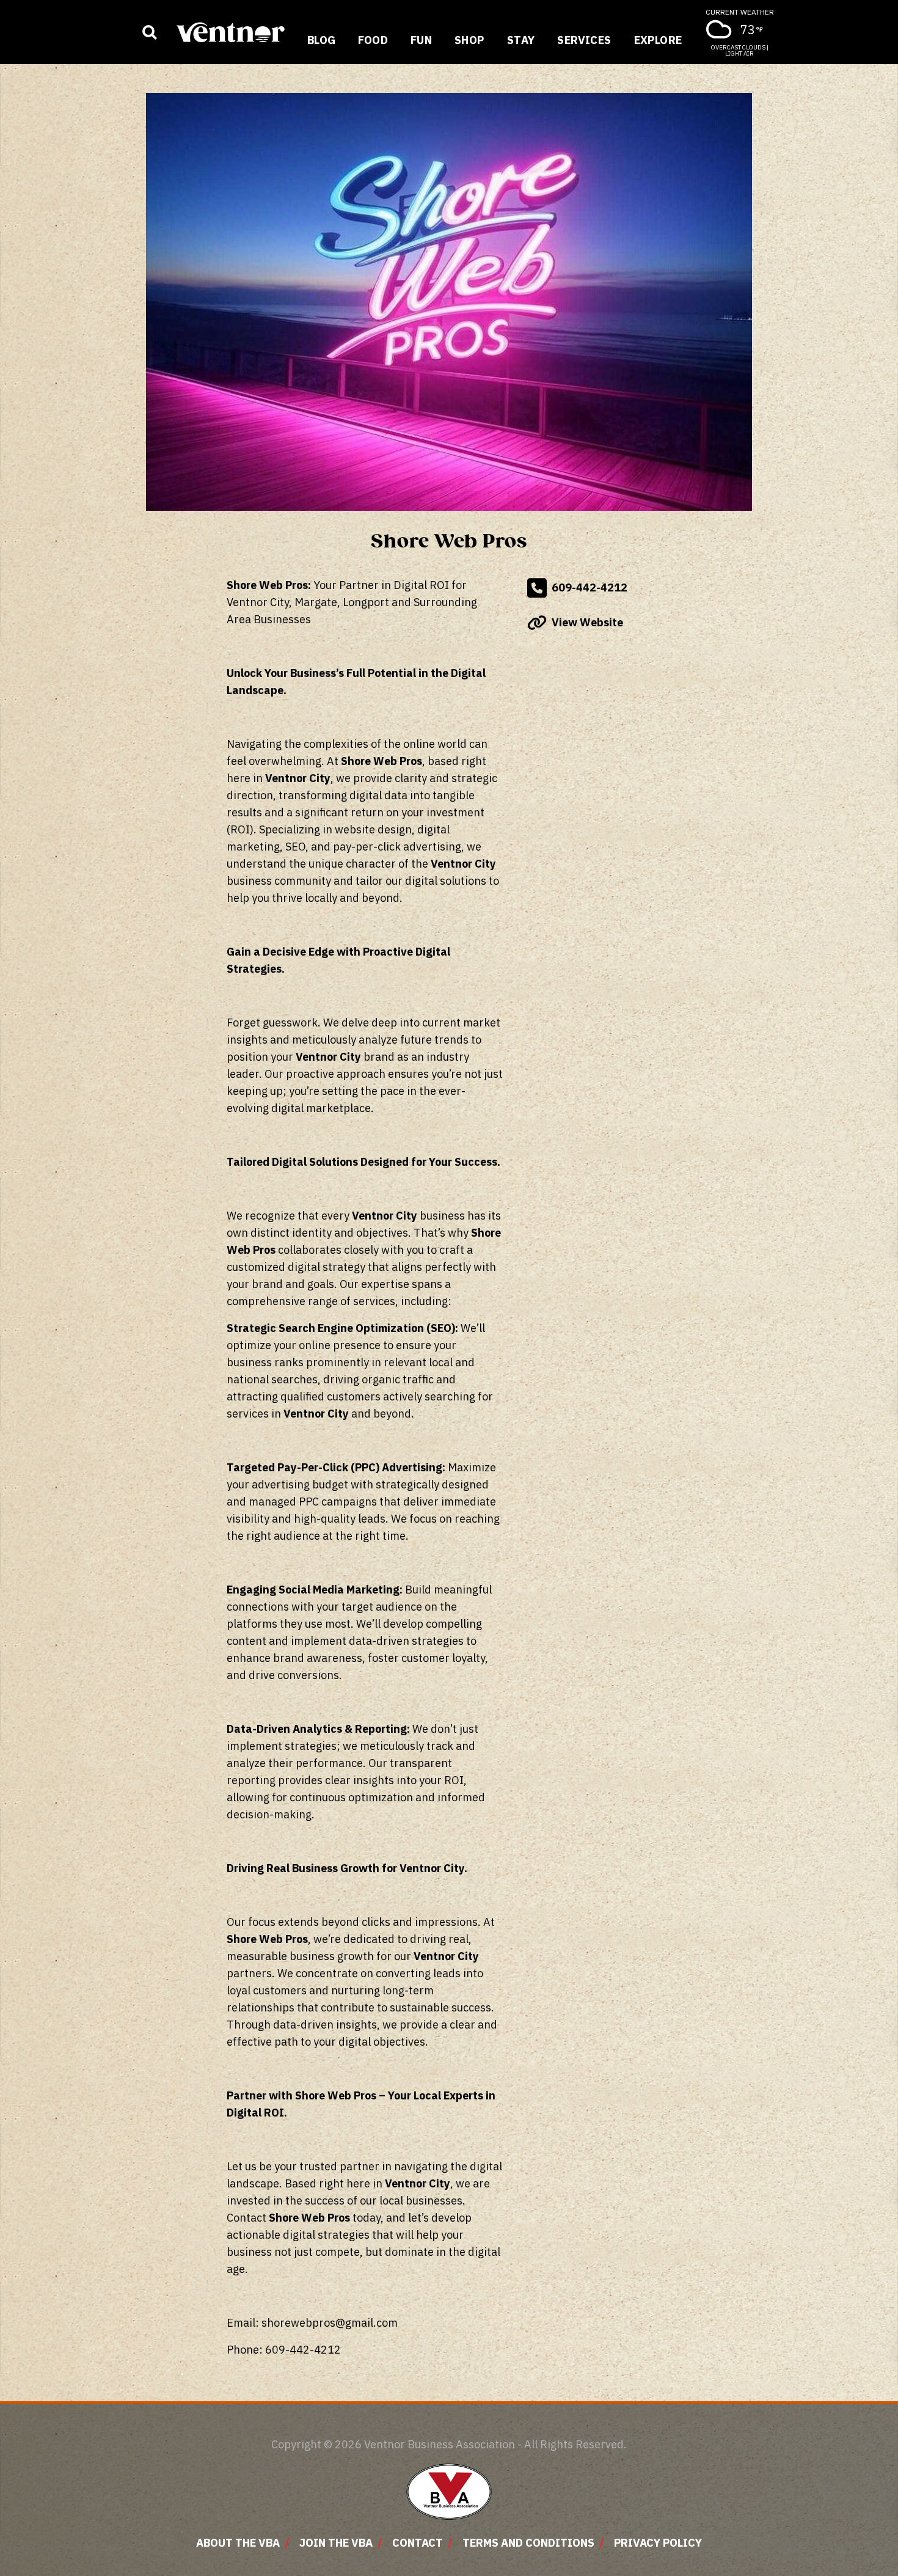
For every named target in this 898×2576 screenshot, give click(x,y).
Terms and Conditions (528, 2543)
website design (373, 829)
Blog (322, 40)
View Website (587, 622)
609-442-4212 (590, 587)
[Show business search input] (150, 32)
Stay (521, 40)
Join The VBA (336, 2543)
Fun (421, 40)
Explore (658, 40)
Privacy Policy (658, 2543)
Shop (469, 40)
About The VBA (238, 2543)
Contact (418, 2543)
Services (584, 40)
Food (373, 40)
